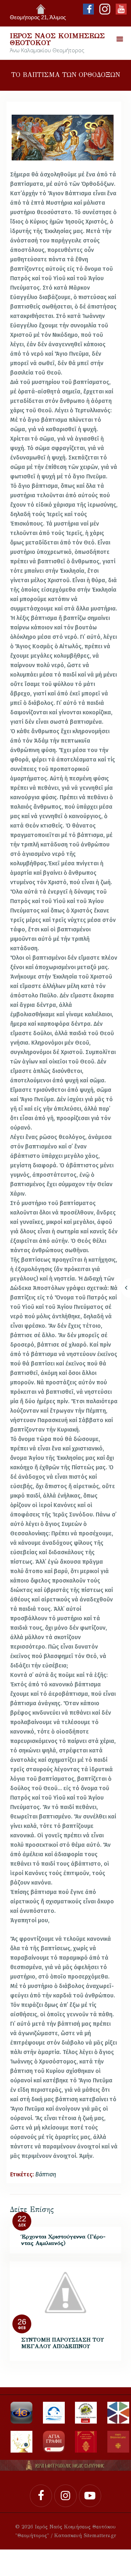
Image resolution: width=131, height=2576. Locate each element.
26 (22, 2322)
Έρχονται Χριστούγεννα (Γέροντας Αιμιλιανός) (63, 2240)
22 (22, 2219)
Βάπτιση (46, 2174)
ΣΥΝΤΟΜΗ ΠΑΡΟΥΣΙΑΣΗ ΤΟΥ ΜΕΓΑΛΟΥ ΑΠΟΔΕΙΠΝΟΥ (62, 2343)
